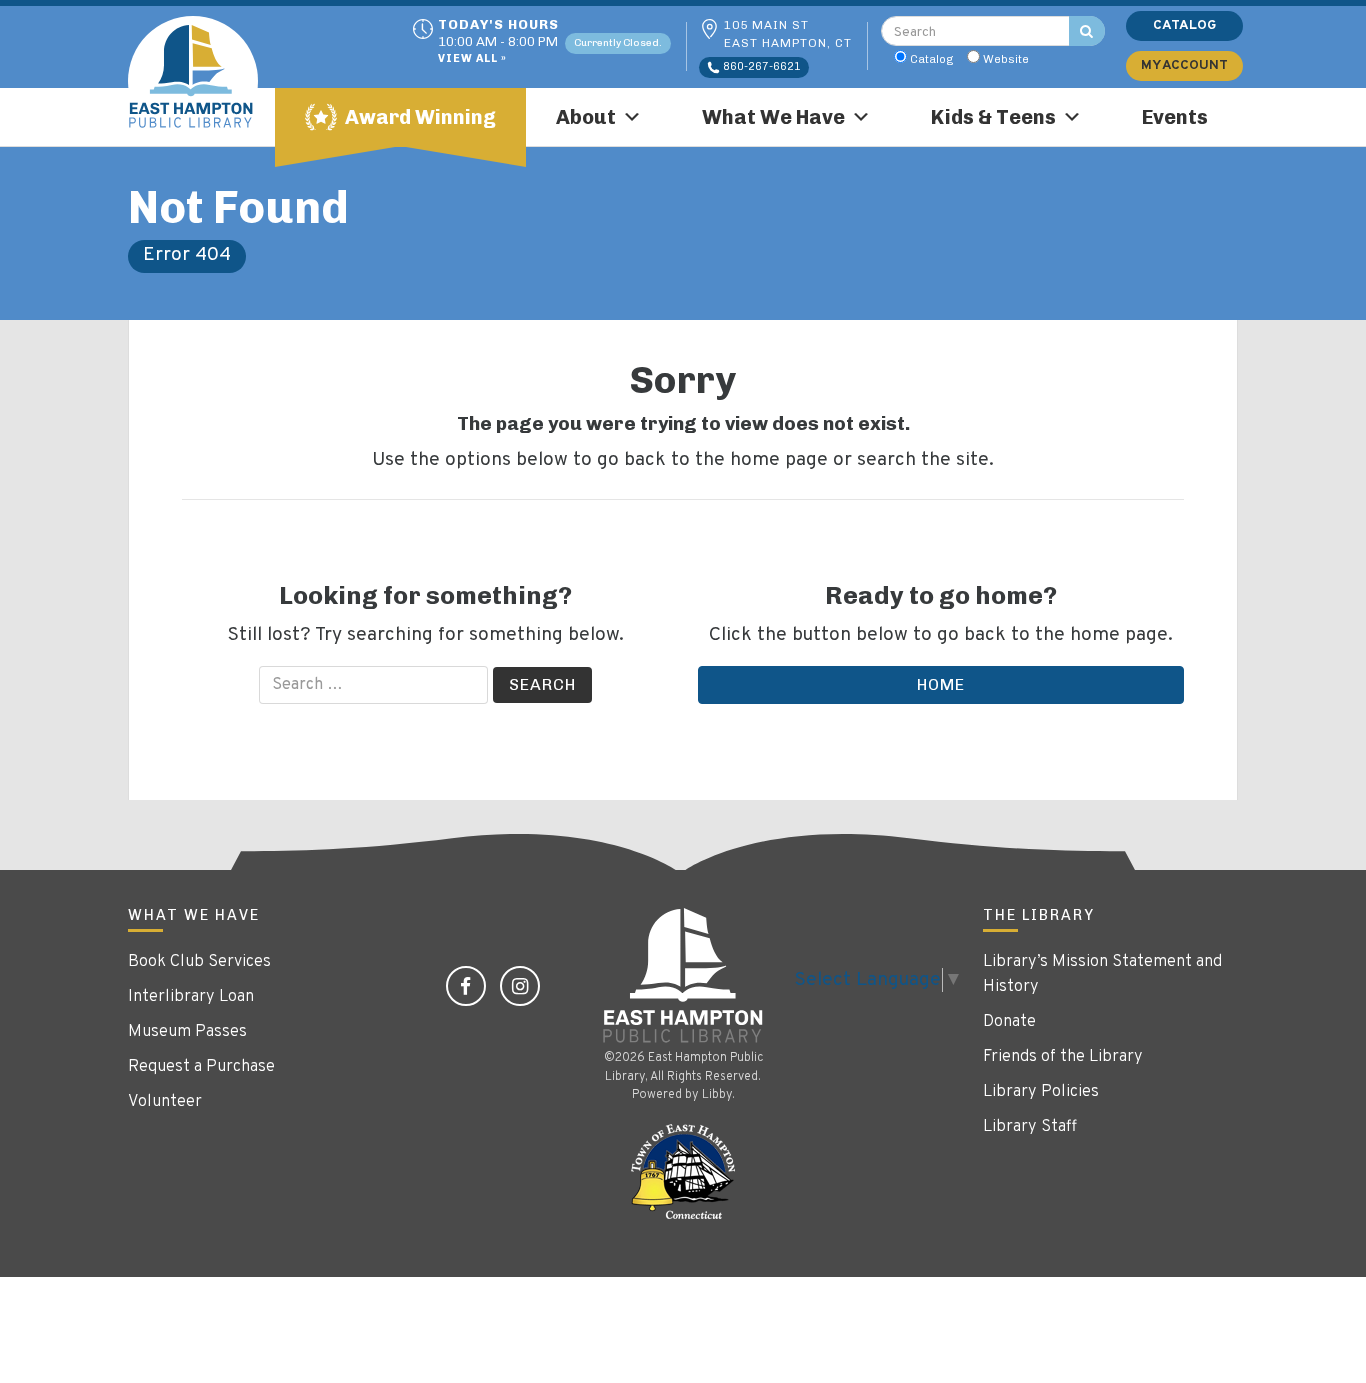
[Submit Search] (1087, 31)
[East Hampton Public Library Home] (208, 81)
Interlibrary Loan (191, 997)
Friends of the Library (1063, 1057)
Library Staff (1030, 1127)
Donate (1009, 1022)
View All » (472, 59)
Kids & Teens (993, 117)
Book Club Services (199, 962)
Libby (717, 1095)
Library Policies (1041, 1092)
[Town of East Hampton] (683, 1172)
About (586, 117)
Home (941, 684)
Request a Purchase (201, 1067)
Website (1006, 59)
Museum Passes (187, 1032)
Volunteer (165, 1102)
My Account (1184, 65)
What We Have (773, 117)
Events (1175, 117)
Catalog (932, 59)
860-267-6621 (760, 66)
